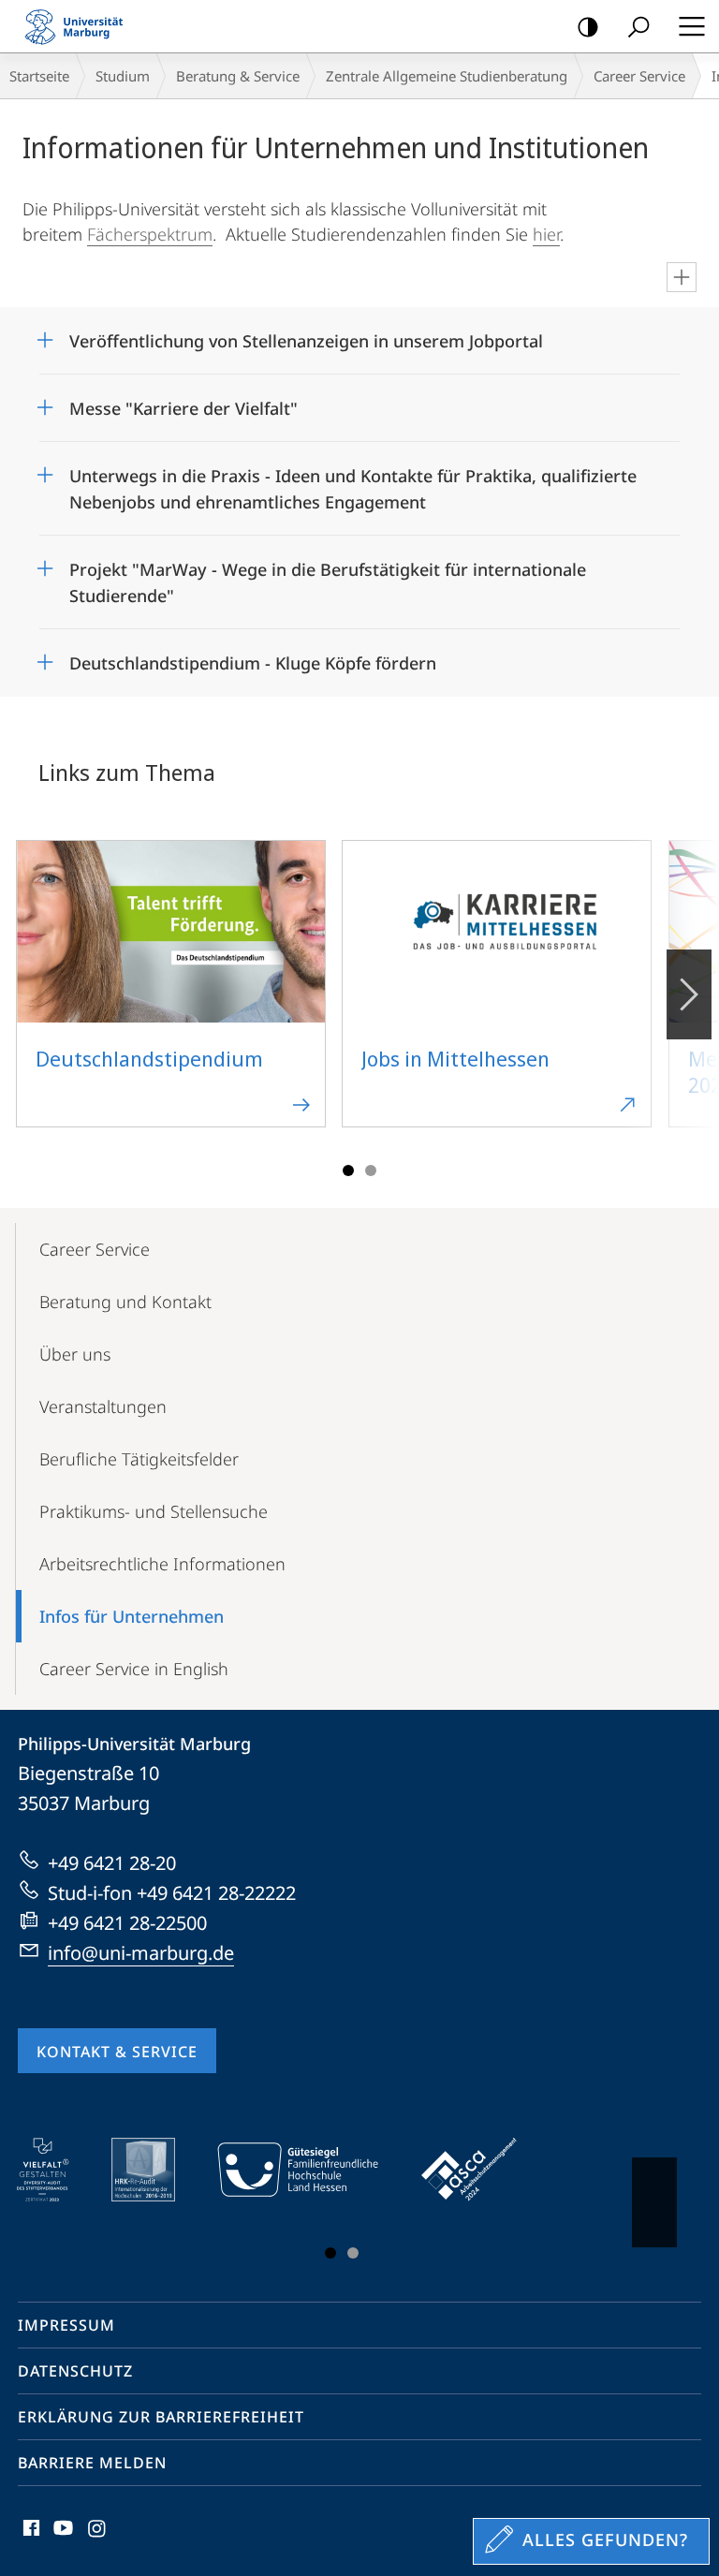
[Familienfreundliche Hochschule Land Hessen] (311, 2170)
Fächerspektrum (150, 234)
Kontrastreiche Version (588, 26)
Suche (638, 26)
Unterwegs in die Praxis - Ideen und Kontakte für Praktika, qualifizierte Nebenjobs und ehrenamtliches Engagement (353, 483)
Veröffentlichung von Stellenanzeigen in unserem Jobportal (306, 335)
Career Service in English (134, 1669)
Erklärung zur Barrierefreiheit (161, 2417)
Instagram (98, 2539)
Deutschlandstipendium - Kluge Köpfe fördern (253, 657)
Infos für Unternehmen (132, 1616)
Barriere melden (92, 2463)
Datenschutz (75, 2371)
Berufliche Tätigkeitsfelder (139, 1459)
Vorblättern (689, 994)
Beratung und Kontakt (125, 1302)
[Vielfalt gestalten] (56, 2170)
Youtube (61, 2539)
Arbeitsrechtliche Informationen (162, 1564)
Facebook (29, 2539)
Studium (123, 76)
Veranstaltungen (103, 1406)
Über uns (75, 1354)
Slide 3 (371, 1170)
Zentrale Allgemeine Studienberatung (447, 76)
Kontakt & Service (117, 2052)
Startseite (39, 76)
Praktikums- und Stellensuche (154, 1511)
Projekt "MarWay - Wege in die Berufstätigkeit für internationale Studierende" (328, 576)
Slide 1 (348, 1170)
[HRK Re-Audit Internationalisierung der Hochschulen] (156, 2170)
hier (546, 234)
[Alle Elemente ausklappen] (682, 277)
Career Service (639, 76)
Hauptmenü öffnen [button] (691, 26)
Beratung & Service (238, 76)
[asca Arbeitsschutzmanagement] (482, 2170)
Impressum (66, 2325)
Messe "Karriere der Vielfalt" (183, 402)
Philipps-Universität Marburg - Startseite (80, 26)
